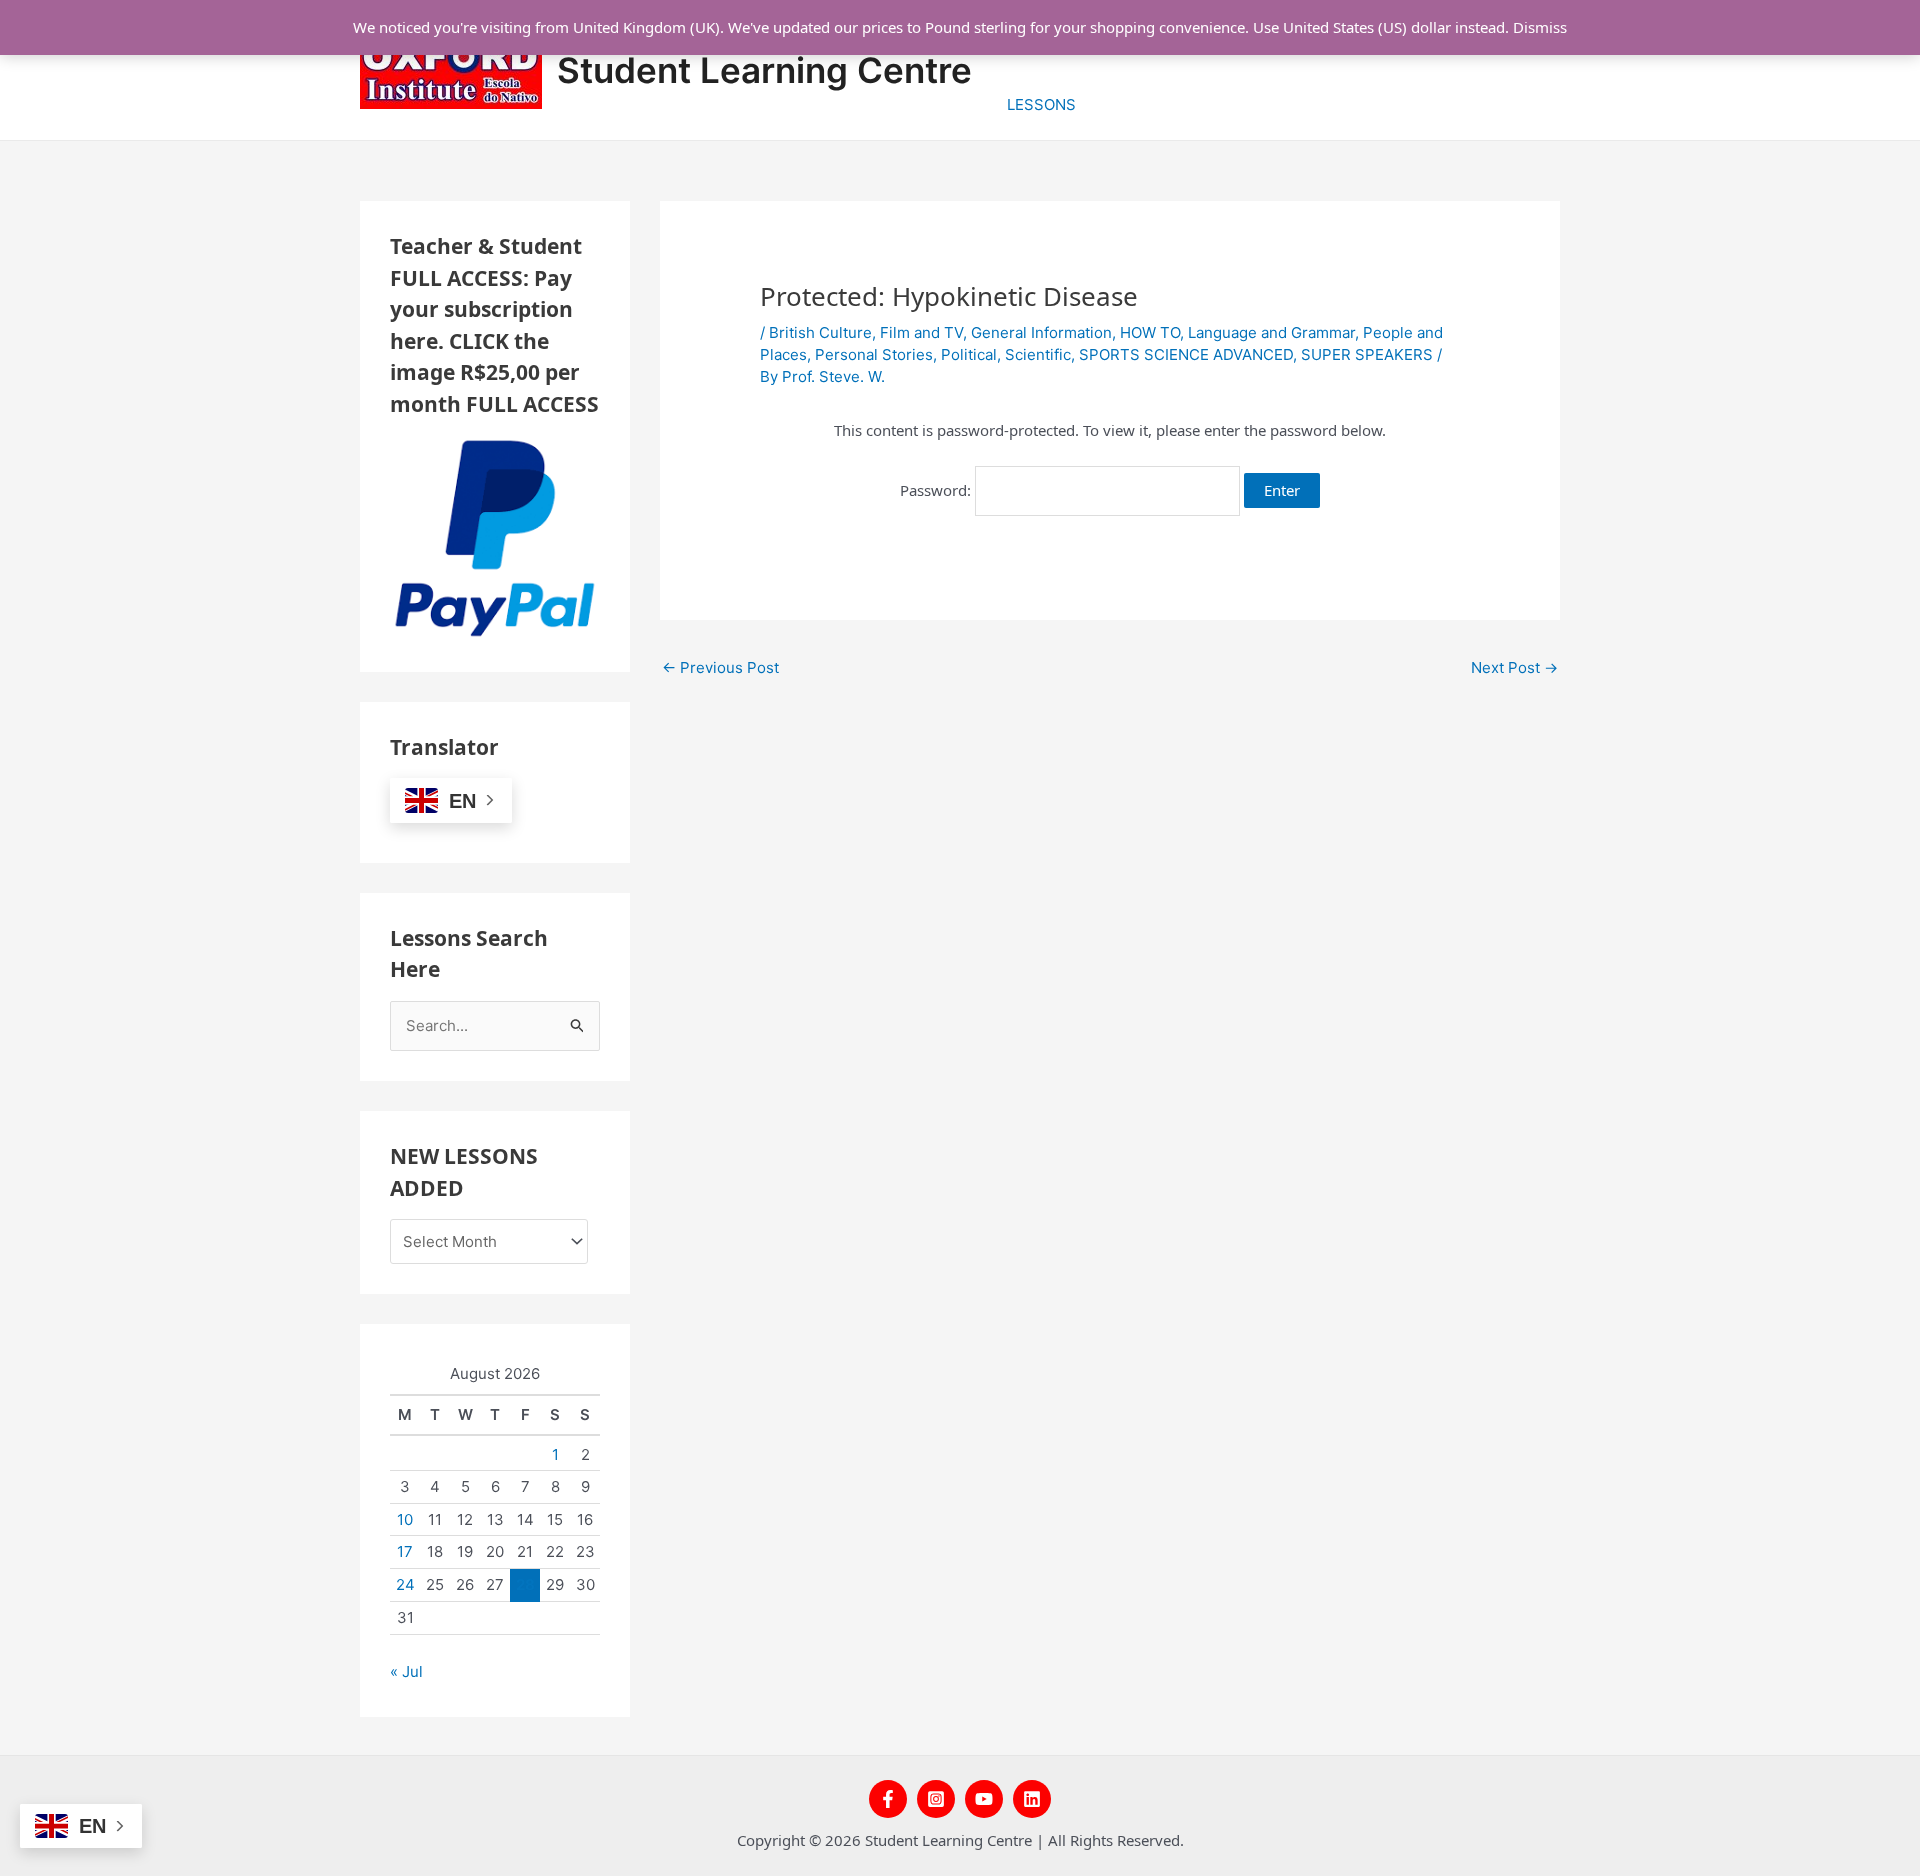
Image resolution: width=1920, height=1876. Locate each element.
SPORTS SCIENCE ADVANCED (1186, 354)
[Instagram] (936, 1799)
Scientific (1038, 354)
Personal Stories (874, 354)
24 (405, 1584)
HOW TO (1150, 332)
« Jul (406, 1671)
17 (405, 1551)
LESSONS (1041, 104)
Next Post (1514, 667)
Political (969, 354)
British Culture (820, 332)
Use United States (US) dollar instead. (1381, 27)
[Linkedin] (1032, 1799)
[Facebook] (888, 1799)
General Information (1041, 332)
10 (405, 1519)
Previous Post (720, 667)
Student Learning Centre (764, 70)
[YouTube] (984, 1799)
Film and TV (921, 332)
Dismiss (1540, 27)
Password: (937, 490)
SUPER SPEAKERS (1367, 354)
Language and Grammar (1271, 332)
